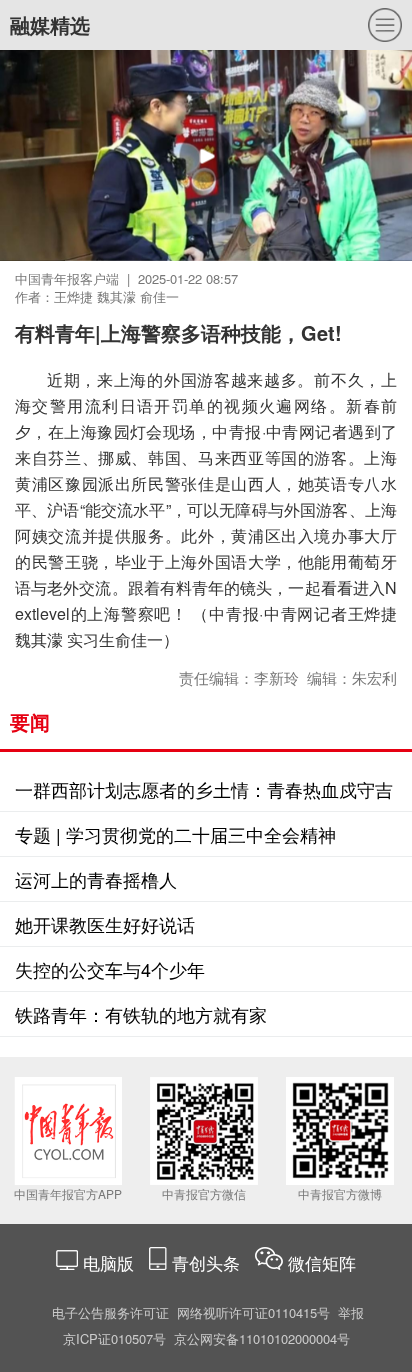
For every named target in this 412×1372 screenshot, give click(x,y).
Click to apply (242, 180)
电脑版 (108, 1262)
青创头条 (208, 1262)
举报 (351, 1312)
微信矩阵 (322, 1262)
